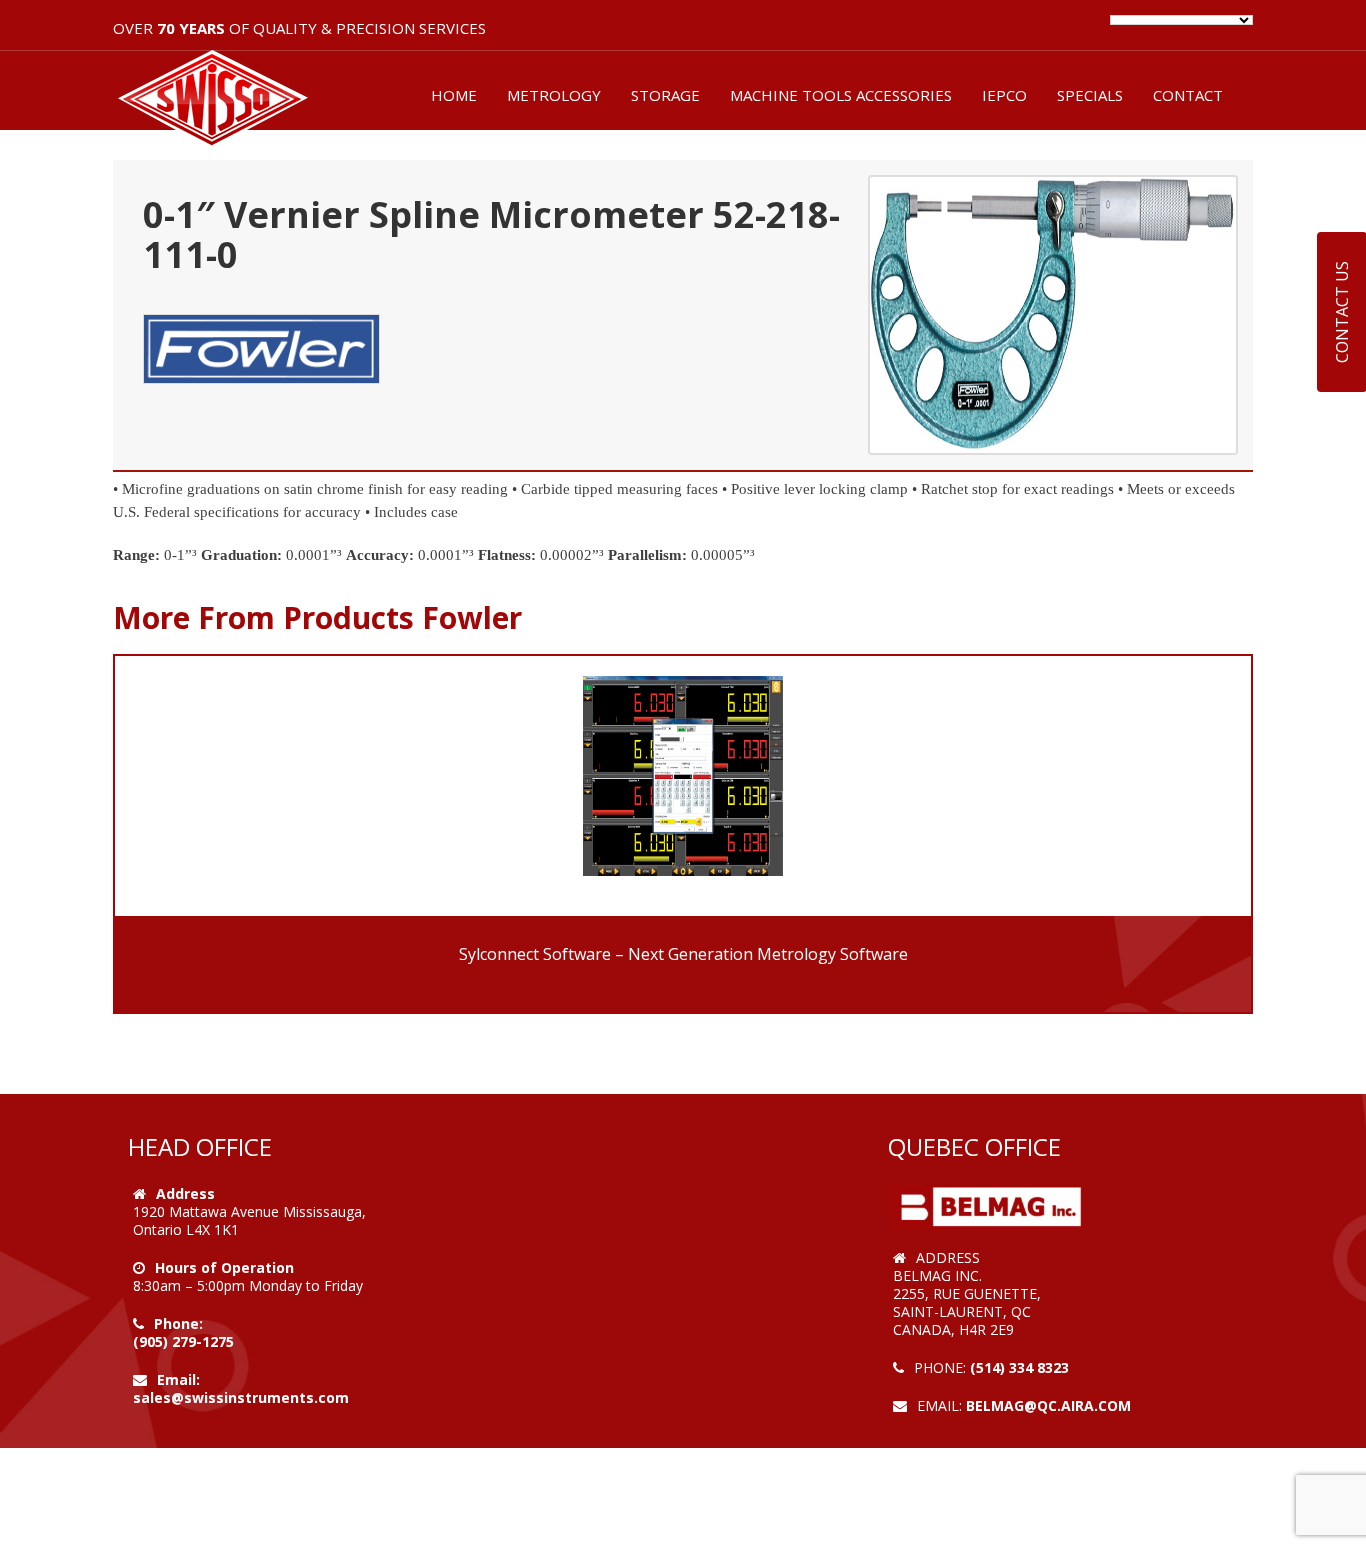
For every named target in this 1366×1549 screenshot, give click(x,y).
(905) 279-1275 (183, 1341)
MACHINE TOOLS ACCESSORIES (841, 95)
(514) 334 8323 (1019, 1367)
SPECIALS (1090, 95)
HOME (454, 95)
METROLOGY (554, 95)
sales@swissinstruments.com (241, 1397)
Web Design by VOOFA (972, 1423)
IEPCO (1004, 95)
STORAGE (665, 95)
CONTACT (1188, 95)
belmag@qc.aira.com (1048, 1405)
